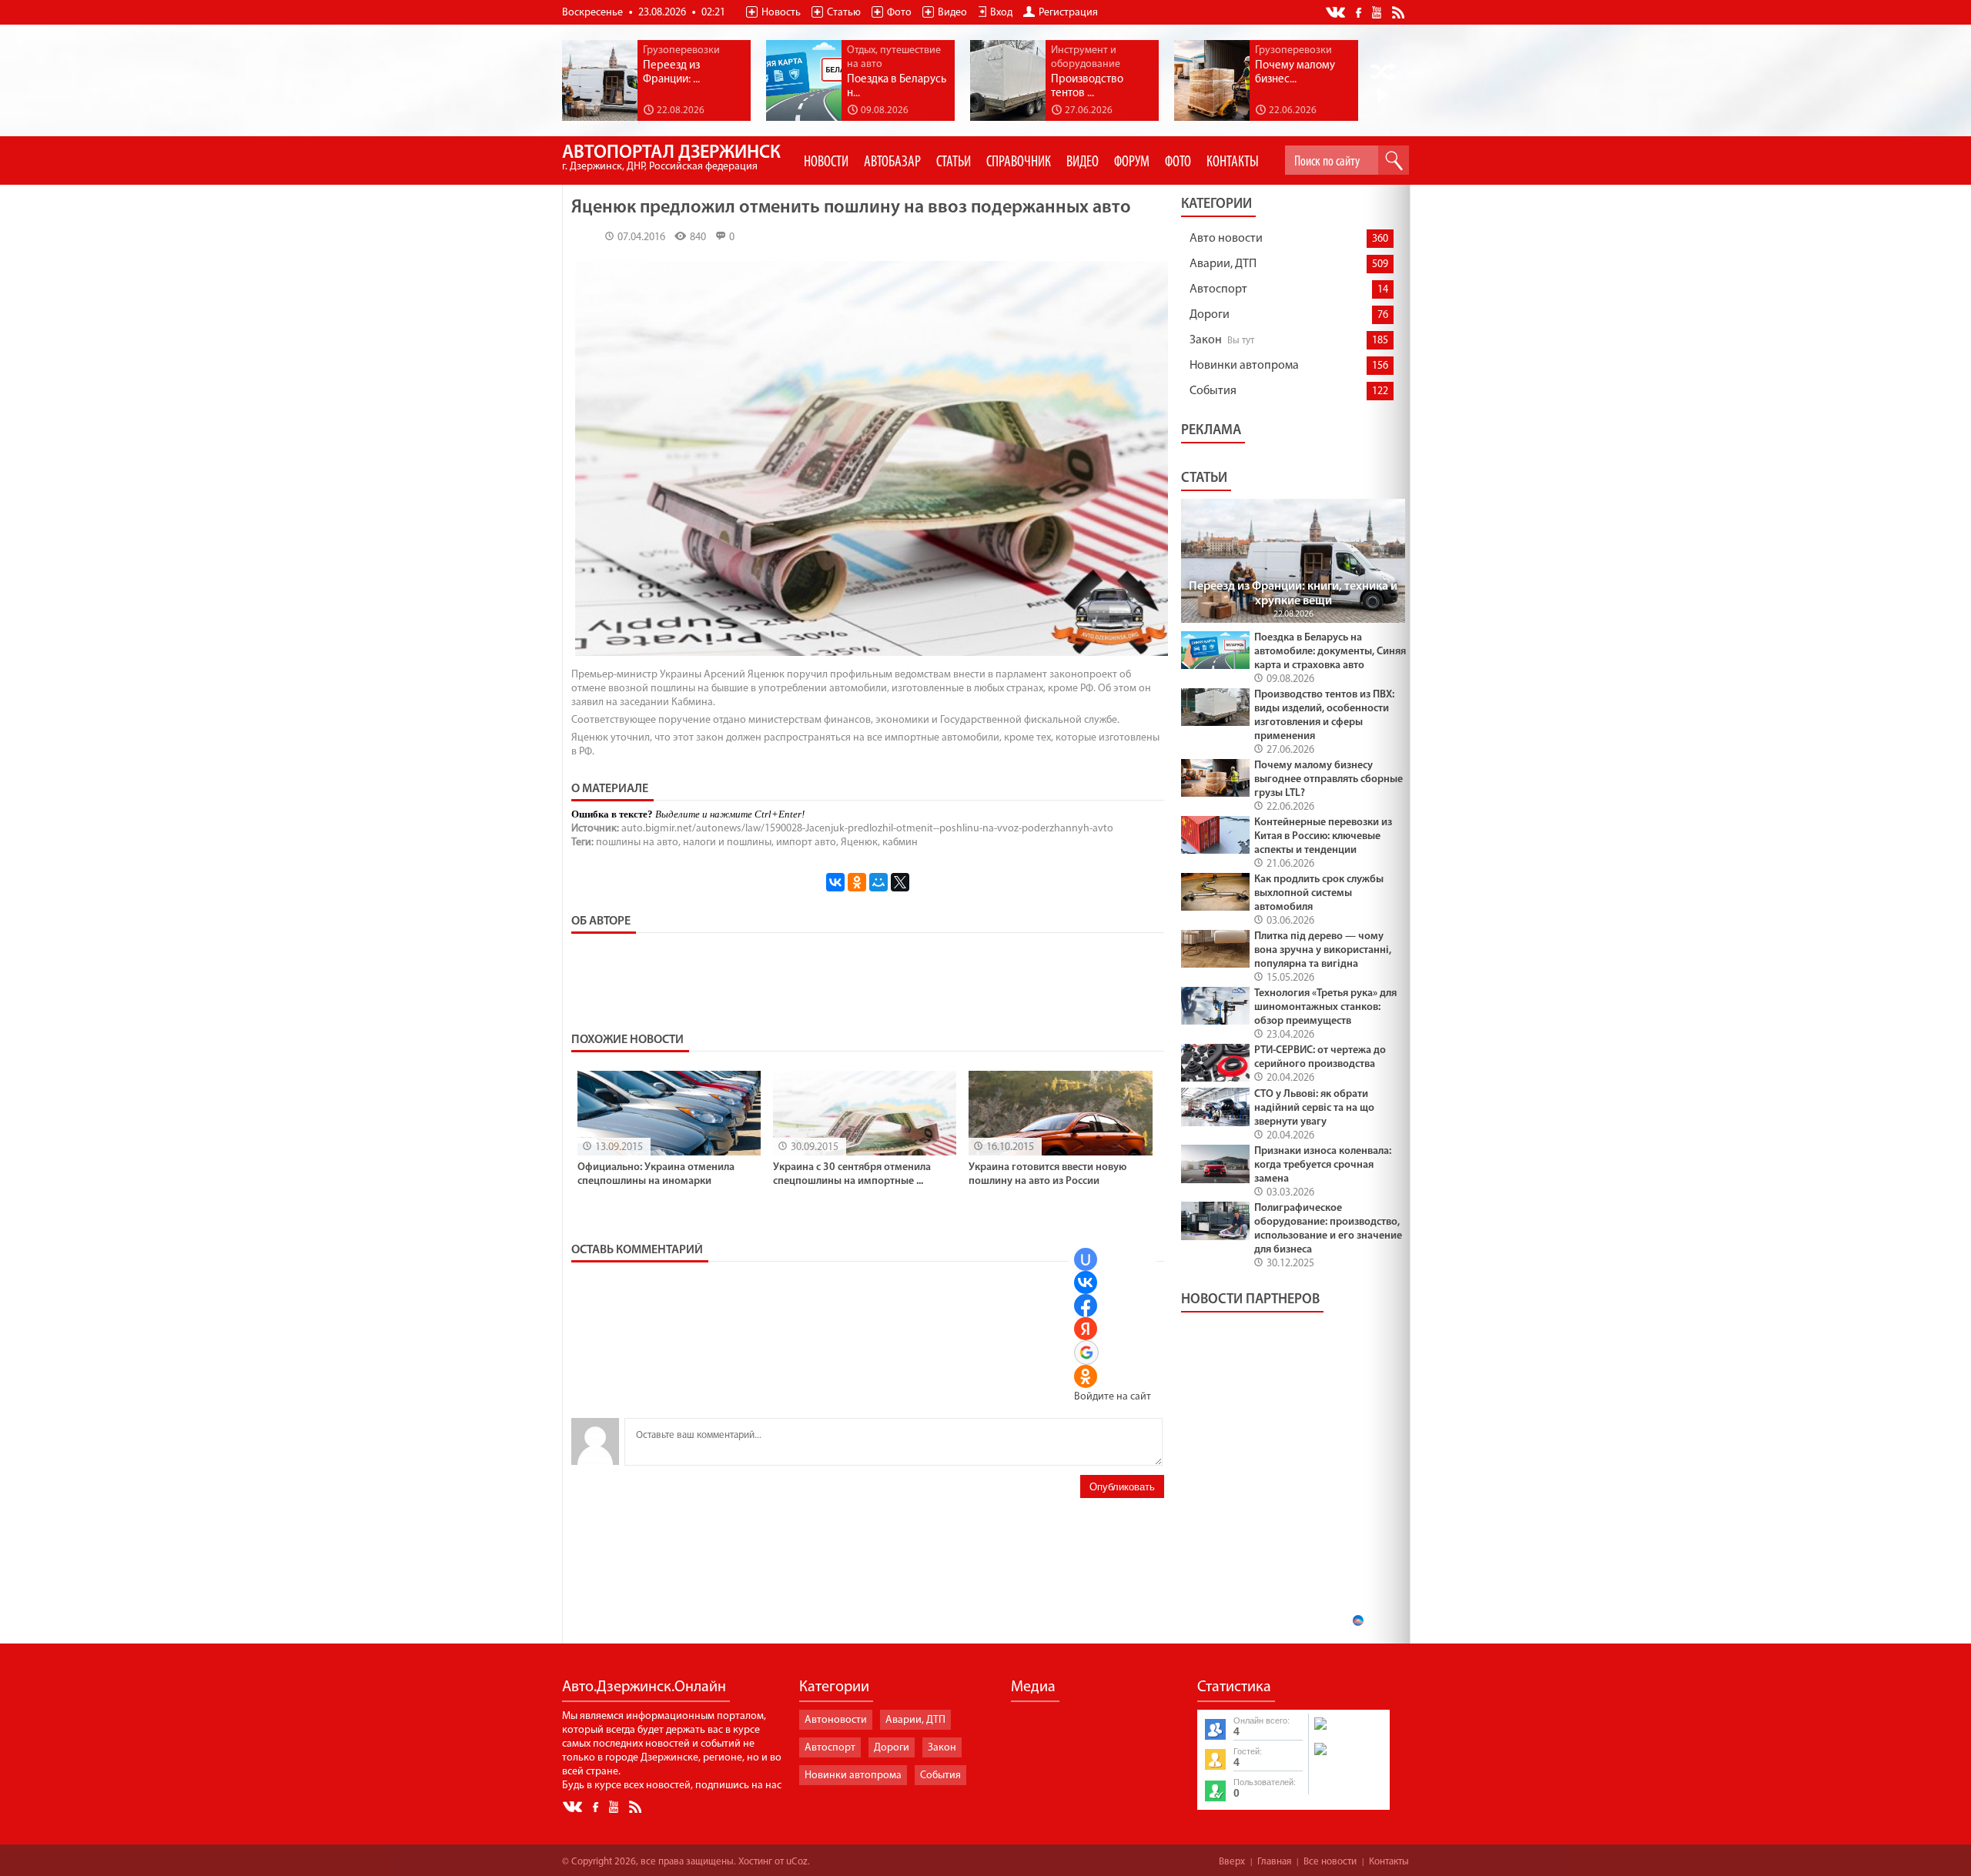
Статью (844, 13)
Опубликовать (1122, 1487)
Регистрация (1068, 13)
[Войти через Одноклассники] (1086, 1376)
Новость (781, 13)
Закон (1206, 340)
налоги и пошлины (727, 843)
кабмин (900, 843)
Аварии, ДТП (1223, 264)
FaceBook (1360, 11)
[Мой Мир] (878, 882)
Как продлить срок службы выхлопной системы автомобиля (1319, 893)
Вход (1001, 13)
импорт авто (806, 843)
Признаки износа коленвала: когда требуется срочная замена (1323, 1165)
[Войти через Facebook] (1086, 1306)
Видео (952, 13)
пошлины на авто (637, 843)
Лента (1400, 12)
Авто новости (1226, 239)
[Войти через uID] (1086, 1259)
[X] (900, 882)
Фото (899, 13)
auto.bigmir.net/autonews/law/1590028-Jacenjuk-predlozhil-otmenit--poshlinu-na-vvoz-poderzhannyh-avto (867, 829)
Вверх (1232, 1862)
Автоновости (836, 1720)
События (1213, 391)
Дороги (1210, 315)
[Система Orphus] (1348, 1757)
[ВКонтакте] (835, 882)
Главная (1274, 1862)
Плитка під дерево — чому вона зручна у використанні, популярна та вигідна (1323, 950)
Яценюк (859, 843)
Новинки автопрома (1244, 366)
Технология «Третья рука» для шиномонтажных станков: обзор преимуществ (1325, 1007)
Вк (1337, 13)
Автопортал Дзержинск (671, 158)
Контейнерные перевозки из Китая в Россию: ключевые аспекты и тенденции (1323, 836)
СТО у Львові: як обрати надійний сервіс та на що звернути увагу (1314, 1108)
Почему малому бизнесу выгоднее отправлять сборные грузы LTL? (1329, 779)
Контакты (1389, 1862)
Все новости (1330, 1862)
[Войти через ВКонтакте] (1086, 1282)
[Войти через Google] (1086, 1353)
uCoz (797, 1862)
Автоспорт (1218, 289)
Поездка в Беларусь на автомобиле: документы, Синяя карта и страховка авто (1330, 652)
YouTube (1378, 12)
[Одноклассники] (857, 882)
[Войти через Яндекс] (1086, 1329)
